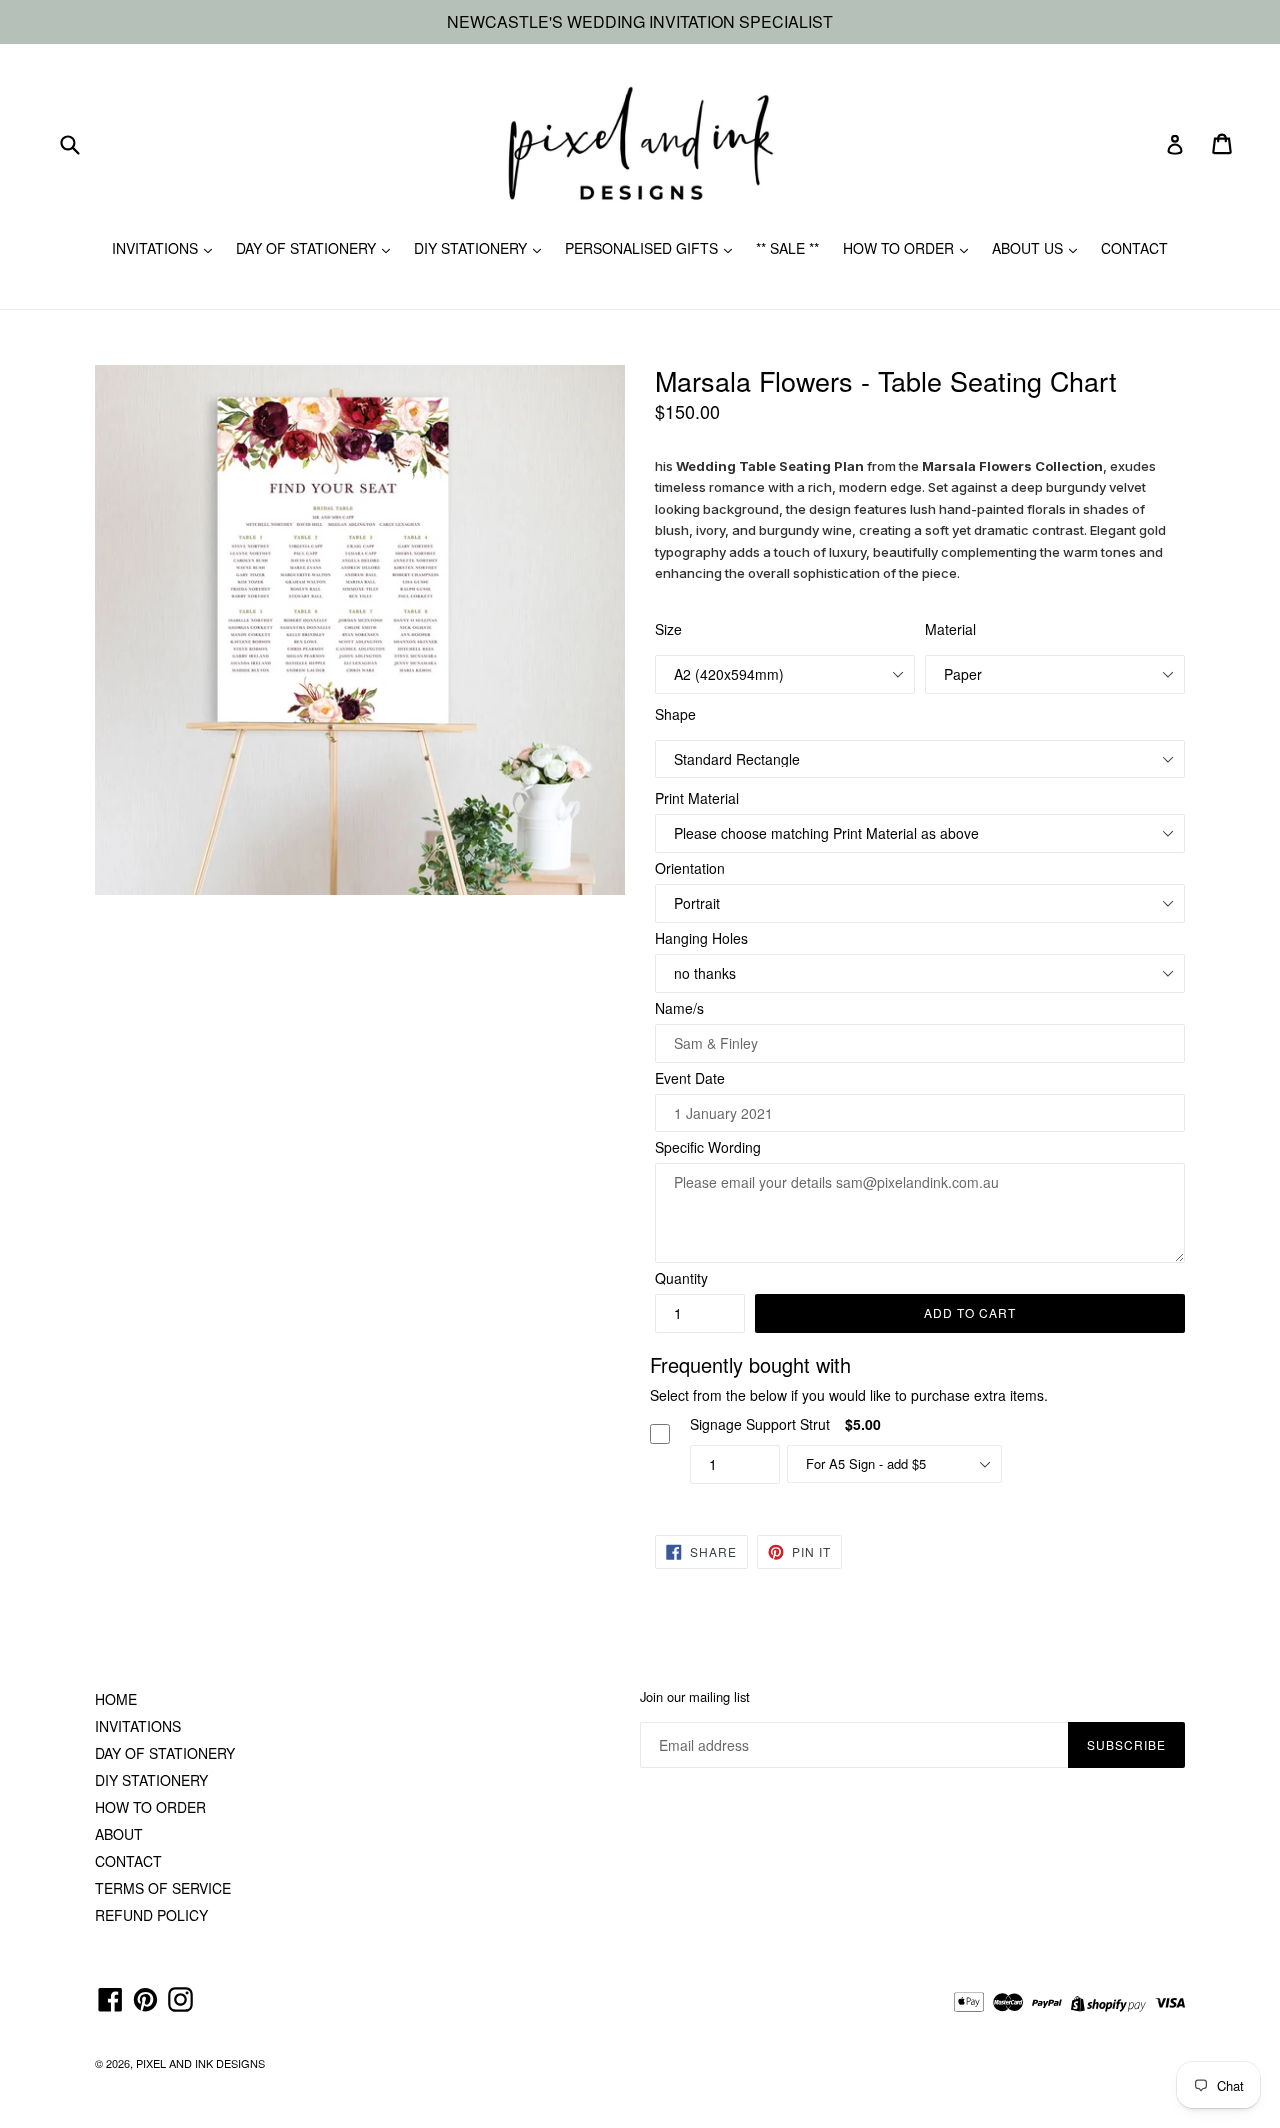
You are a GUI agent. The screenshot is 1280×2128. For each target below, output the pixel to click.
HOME (116, 1699)
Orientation (690, 868)
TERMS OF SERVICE (163, 1888)
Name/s (679, 1008)
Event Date (690, 1078)
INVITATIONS (157, 248)
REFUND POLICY (151, 1915)
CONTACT (1134, 248)
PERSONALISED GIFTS (643, 248)
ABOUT (119, 1834)
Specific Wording (708, 1147)
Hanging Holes (701, 938)
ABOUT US (1029, 248)
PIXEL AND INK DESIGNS (200, 2063)
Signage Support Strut (760, 1424)
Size (668, 629)
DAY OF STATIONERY (308, 248)
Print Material (697, 798)
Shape (675, 714)
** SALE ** (787, 248)
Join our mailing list (695, 1697)
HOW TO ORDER (900, 248)
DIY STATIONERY (472, 248)
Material (950, 629)
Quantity (681, 1278)
